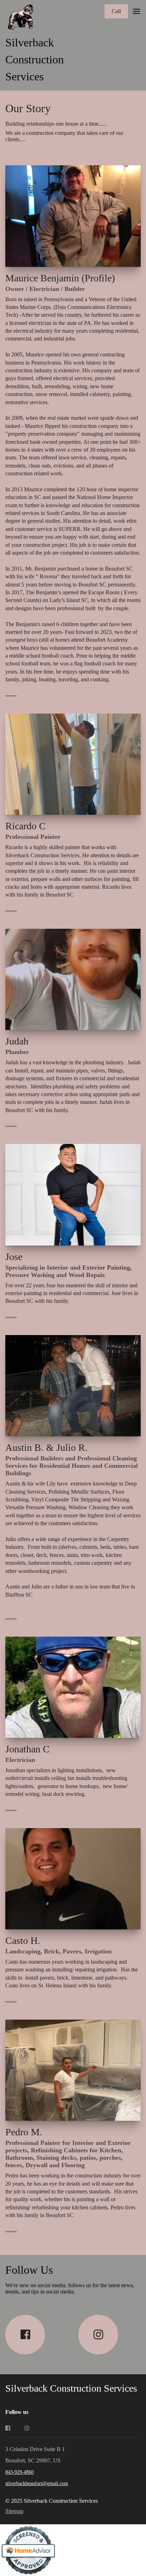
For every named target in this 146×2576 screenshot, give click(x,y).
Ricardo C (27, 826)
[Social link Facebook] (25, 2335)
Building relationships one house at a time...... (56, 124)
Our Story (31, 108)
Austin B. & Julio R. (46, 1447)
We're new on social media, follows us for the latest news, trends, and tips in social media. (70, 2288)
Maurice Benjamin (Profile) (60, 278)
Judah (18, 1041)
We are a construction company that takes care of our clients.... (64, 136)
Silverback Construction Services (35, 59)
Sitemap (14, 2511)
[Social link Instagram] (98, 2335)
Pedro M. (25, 2132)
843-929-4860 (19, 2472)
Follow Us (29, 2270)
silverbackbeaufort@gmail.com (37, 2483)
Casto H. (23, 1940)
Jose (15, 1257)
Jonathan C (27, 1749)
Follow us (17, 2412)
